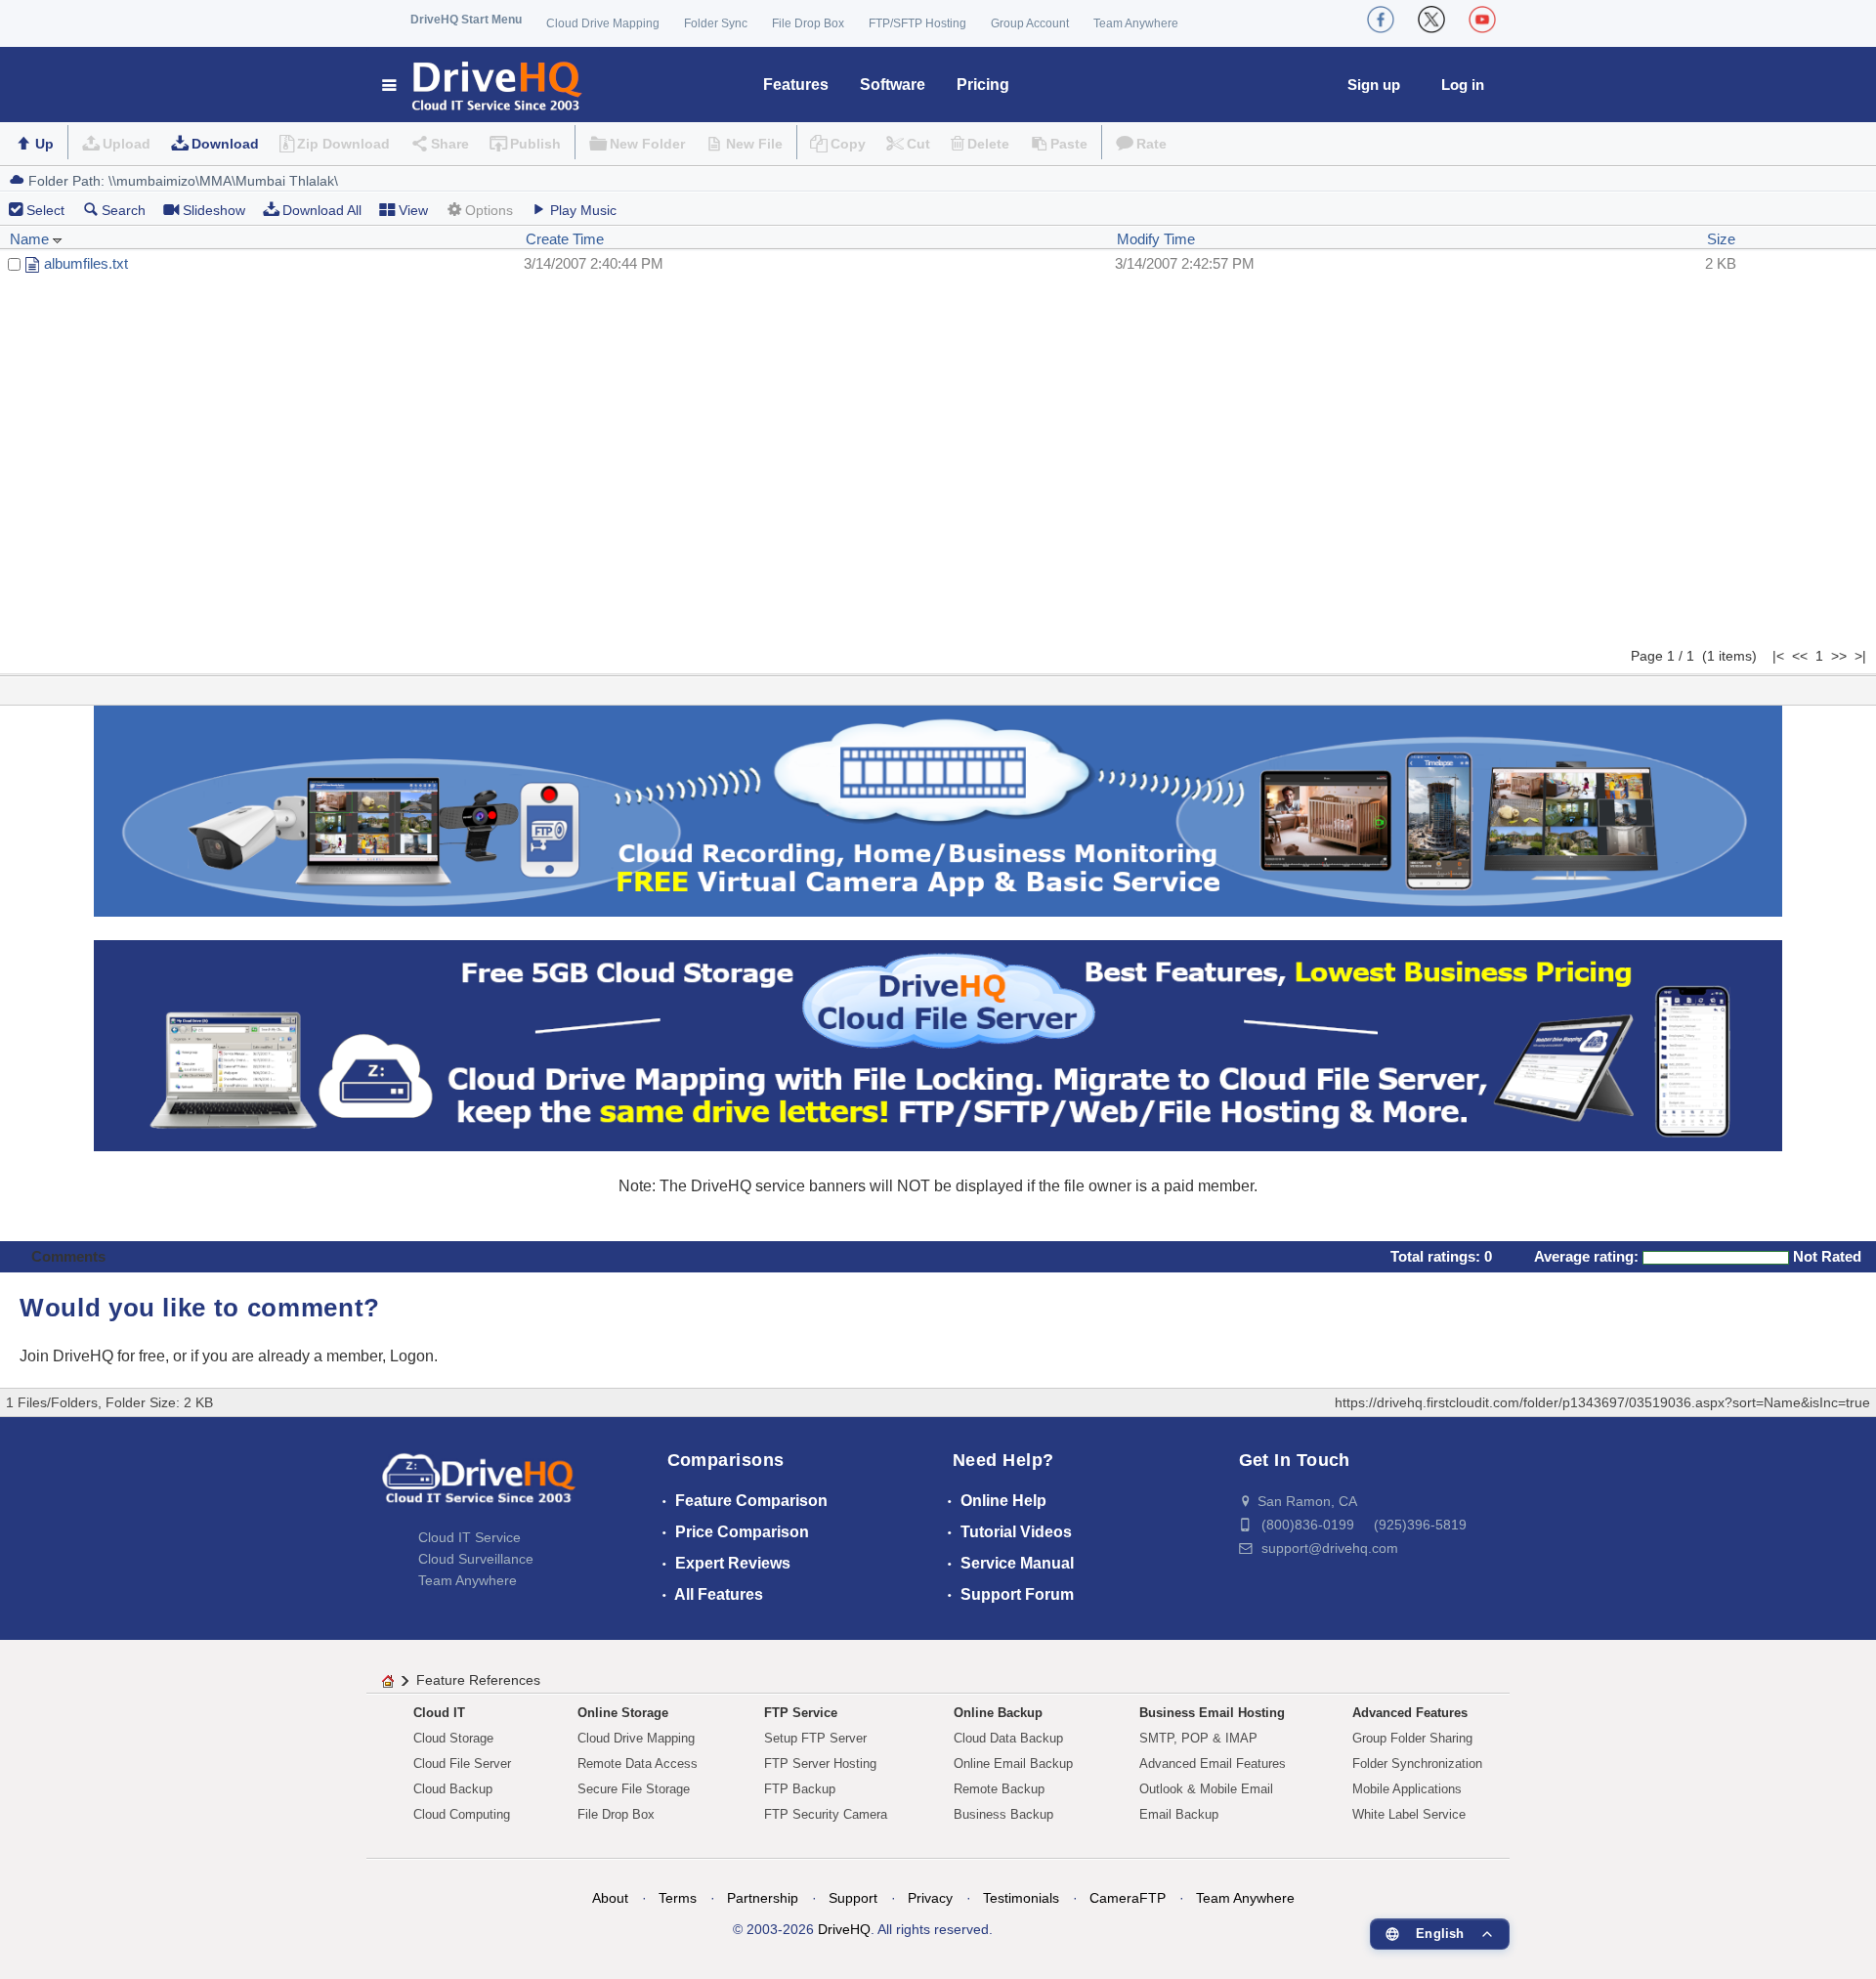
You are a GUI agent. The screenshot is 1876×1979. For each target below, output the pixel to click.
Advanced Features (1410, 1713)
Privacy (930, 1898)
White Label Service (1409, 1814)
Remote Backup (999, 1789)
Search (124, 210)
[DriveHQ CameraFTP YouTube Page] (1482, 20)
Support (853, 1898)
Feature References (478, 1680)
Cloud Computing (462, 1814)
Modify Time (1156, 239)
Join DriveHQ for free (92, 1356)
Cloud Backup (453, 1789)
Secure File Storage (634, 1789)
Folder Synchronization (1417, 1764)
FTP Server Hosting (820, 1764)
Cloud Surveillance (476, 1559)
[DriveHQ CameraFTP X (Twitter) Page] (1431, 20)
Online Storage (623, 1713)
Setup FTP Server (815, 1738)
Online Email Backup (1013, 1764)
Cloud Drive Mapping (603, 23)
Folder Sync (716, 23)
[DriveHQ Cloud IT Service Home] (483, 85)
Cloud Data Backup (1008, 1738)
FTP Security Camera (826, 1814)
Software (893, 85)
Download (225, 144)
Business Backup (1003, 1814)
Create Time (565, 239)
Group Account (1030, 23)
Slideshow (214, 210)
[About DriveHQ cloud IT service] (479, 1487)
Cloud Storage (453, 1738)
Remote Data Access (638, 1764)
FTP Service (801, 1713)
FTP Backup (800, 1789)
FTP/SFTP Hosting (917, 23)
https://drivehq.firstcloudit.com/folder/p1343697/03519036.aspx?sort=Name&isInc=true (1602, 1402)
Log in (1463, 85)
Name (31, 239)
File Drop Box (808, 23)
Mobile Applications (1407, 1789)
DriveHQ (844, 1929)
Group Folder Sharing (1412, 1738)
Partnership (763, 1898)
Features (796, 85)
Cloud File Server (462, 1764)
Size (1721, 239)
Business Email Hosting (1212, 1713)
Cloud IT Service (469, 1537)
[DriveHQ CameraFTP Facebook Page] (1381, 20)
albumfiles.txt (86, 263)
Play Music (583, 210)
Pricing (983, 85)
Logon (412, 1356)
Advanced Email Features (1213, 1764)
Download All (322, 210)
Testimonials (1021, 1898)
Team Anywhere (1136, 23)
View (413, 210)
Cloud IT (439, 1713)
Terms (678, 1898)
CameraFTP (1128, 1898)
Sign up (1374, 85)
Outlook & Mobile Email (1206, 1789)
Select (45, 210)
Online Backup (998, 1713)
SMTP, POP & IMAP (1198, 1738)
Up (44, 144)
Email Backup (1179, 1814)
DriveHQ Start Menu (466, 20)
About (610, 1898)
